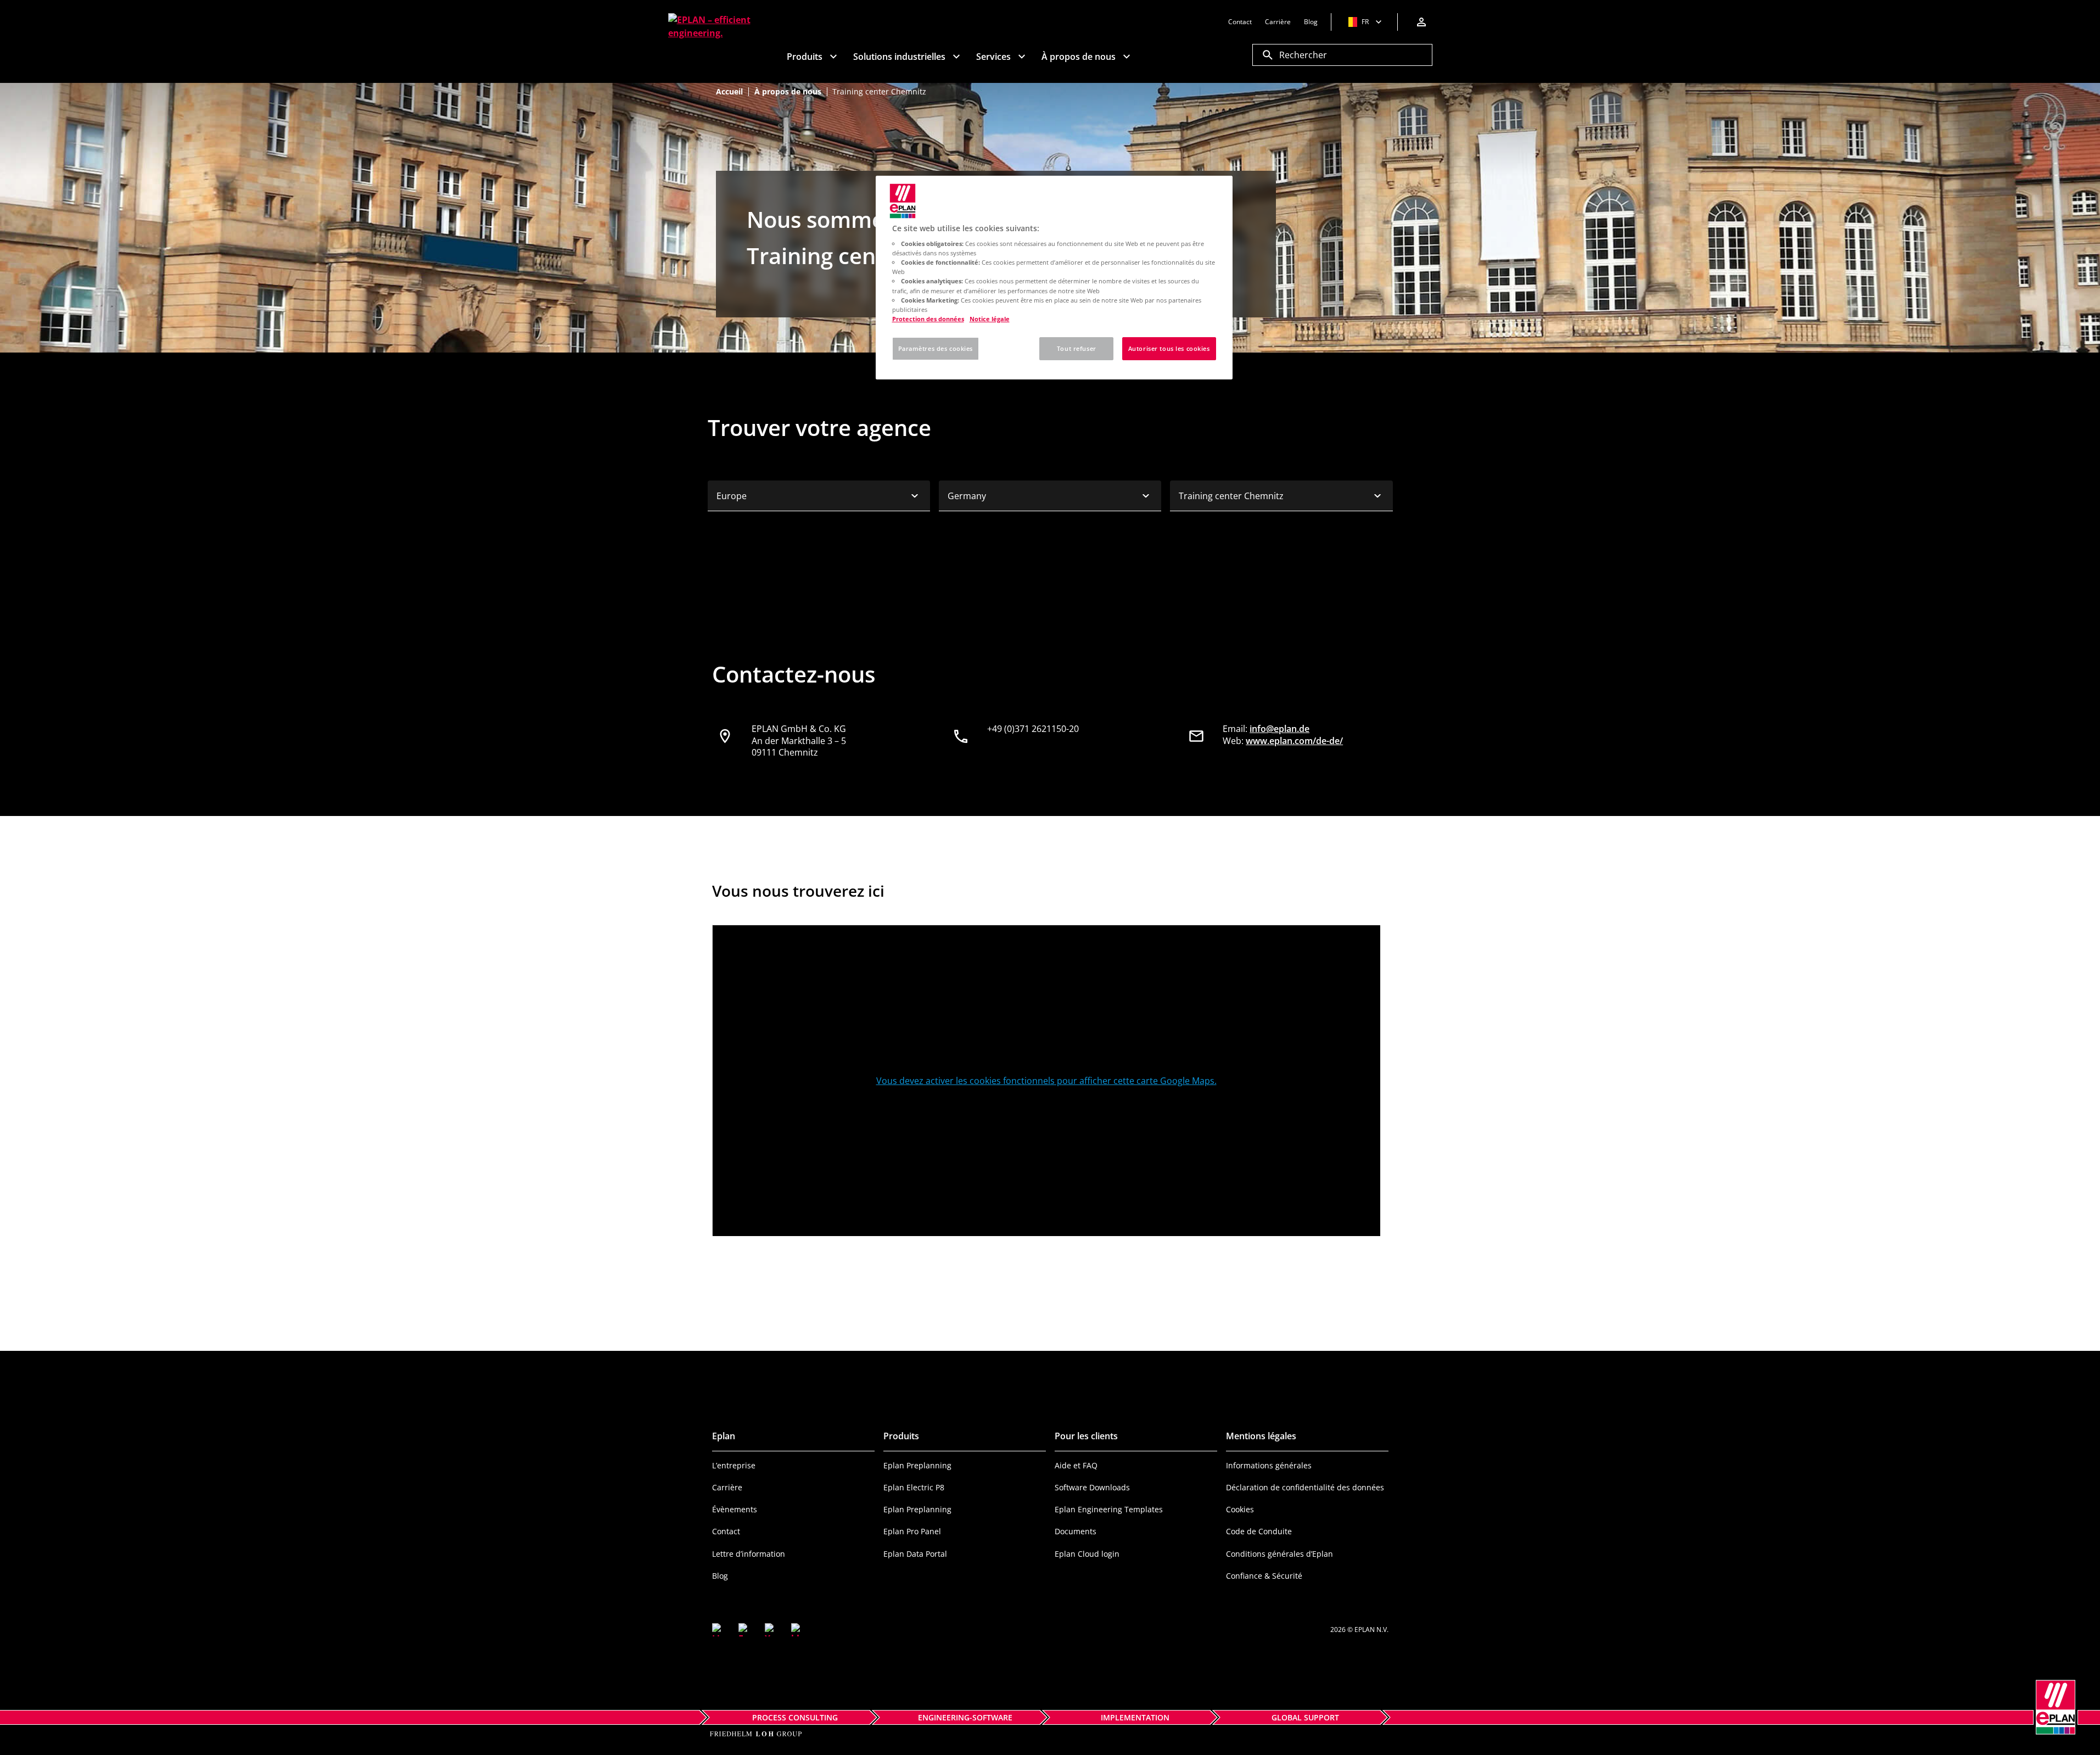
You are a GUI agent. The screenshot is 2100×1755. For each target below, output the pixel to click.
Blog (720, 1576)
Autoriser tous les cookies (1169, 348)
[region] (1054, 278)
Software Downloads (1092, 1487)
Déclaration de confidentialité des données (1305, 1487)
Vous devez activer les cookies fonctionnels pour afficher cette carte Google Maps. (1046, 1081)
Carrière (727, 1487)
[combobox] (819, 496)
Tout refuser (1077, 348)
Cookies (1240, 1509)
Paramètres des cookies (936, 348)
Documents (1076, 1531)
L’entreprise (734, 1465)
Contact (726, 1531)
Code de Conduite (1259, 1531)
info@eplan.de (1279, 729)
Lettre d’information (749, 1554)
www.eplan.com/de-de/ (1294, 741)
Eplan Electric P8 (914, 1487)
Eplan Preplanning (917, 1465)
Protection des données (928, 319)
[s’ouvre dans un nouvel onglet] (719, 1630)
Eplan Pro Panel (912, 1531)
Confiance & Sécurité (1264, 1576)
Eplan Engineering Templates (1109, 1509)
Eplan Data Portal (915, 1554)
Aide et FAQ (1076, 1465)
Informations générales (1269, 1465)
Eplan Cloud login (1087, 1554)
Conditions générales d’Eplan (1279, 1554)
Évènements (735, 1509)
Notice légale (990, 319)
